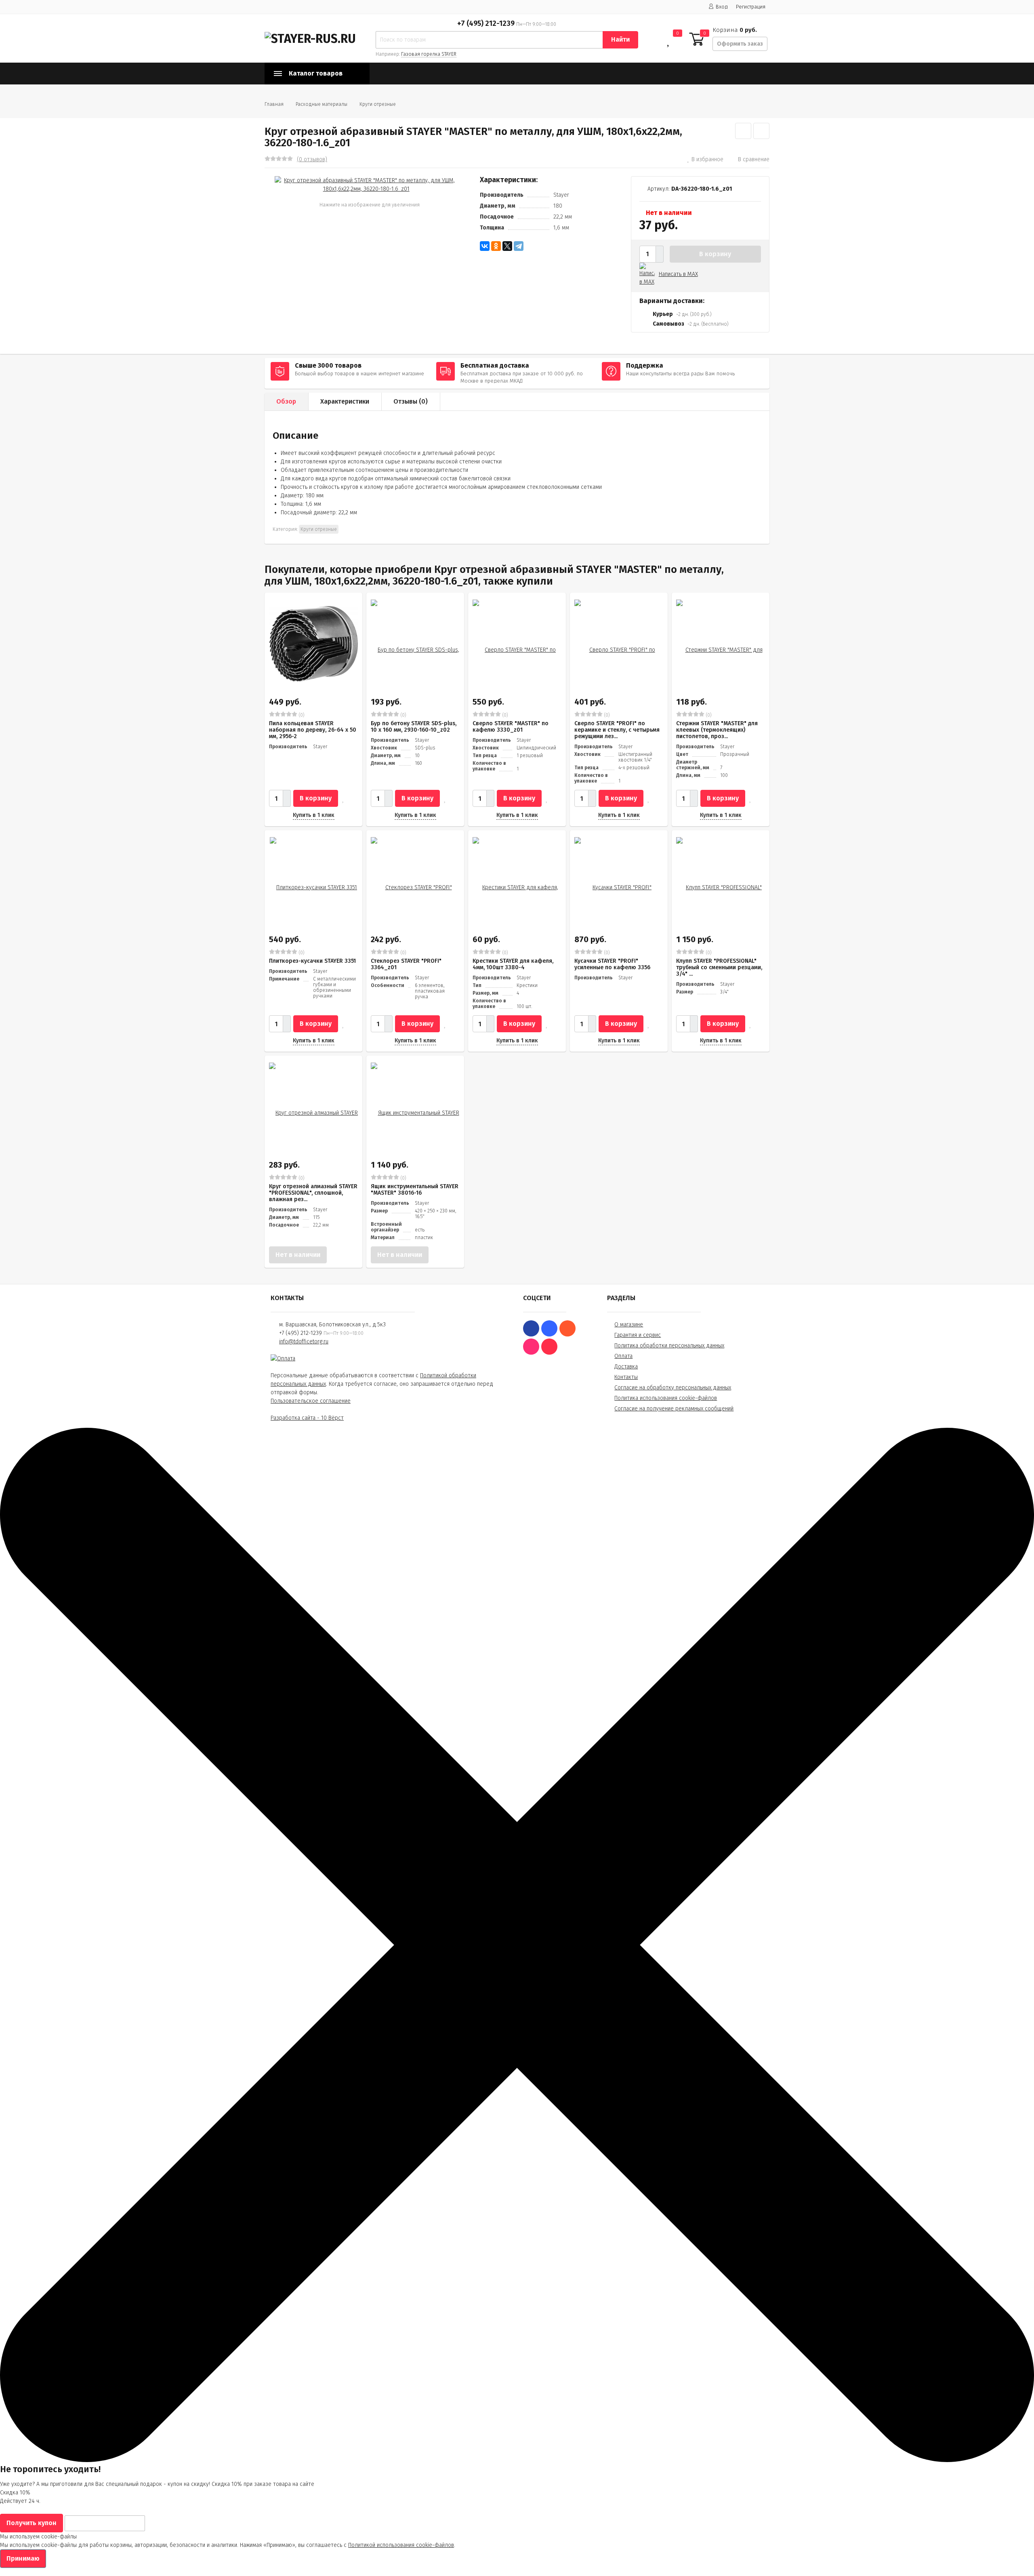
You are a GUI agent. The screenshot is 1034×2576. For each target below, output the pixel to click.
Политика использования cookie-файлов (666, 1398)
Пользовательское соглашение (311, 1401)
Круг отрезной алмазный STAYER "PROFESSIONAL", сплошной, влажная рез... (313, 1193)
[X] (507, 246)
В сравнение (754, 159)
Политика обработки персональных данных (669, 1346)
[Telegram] (519, 246)
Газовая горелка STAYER (429, 54)
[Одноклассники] (496, 246)
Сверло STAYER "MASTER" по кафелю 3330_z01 (511, 727)
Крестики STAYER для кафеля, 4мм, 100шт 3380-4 (513, 964)
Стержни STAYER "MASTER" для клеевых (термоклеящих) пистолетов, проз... (717, 730)
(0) (301, 715)
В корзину (715, 254)
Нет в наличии (298, 1255)
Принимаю (23, 2558)
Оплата (623, 1356)
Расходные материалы (322, 104)
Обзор (286, 401)
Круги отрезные (378, 104)
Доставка (626, 1367)
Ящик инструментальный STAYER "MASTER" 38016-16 (415, 1190)
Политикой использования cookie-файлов (401, 2545)
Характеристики (345, 401)
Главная (274, 104)
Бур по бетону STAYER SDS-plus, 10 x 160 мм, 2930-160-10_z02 (414, 727)
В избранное (707, 159)
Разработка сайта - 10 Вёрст (307, 1418)
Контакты (626, 1377)
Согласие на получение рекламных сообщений (674, 1409)
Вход (722, 7)
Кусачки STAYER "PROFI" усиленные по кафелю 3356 (612, 964)
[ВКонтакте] (485, 246)
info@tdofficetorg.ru (304, 1342)
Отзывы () (411, 401)
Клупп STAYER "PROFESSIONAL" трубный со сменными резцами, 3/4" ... (719, 967)
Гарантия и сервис (638, 1335)
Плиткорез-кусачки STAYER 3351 (312, 961)
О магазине (629, 1325)
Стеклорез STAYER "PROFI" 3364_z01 (406, 964)
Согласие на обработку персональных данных (673, 1388)
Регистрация (751, 7)
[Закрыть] (517, 2460)
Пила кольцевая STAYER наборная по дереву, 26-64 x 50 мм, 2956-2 (313, 730)
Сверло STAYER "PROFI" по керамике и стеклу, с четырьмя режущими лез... (617, 730)
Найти (620, 39)
